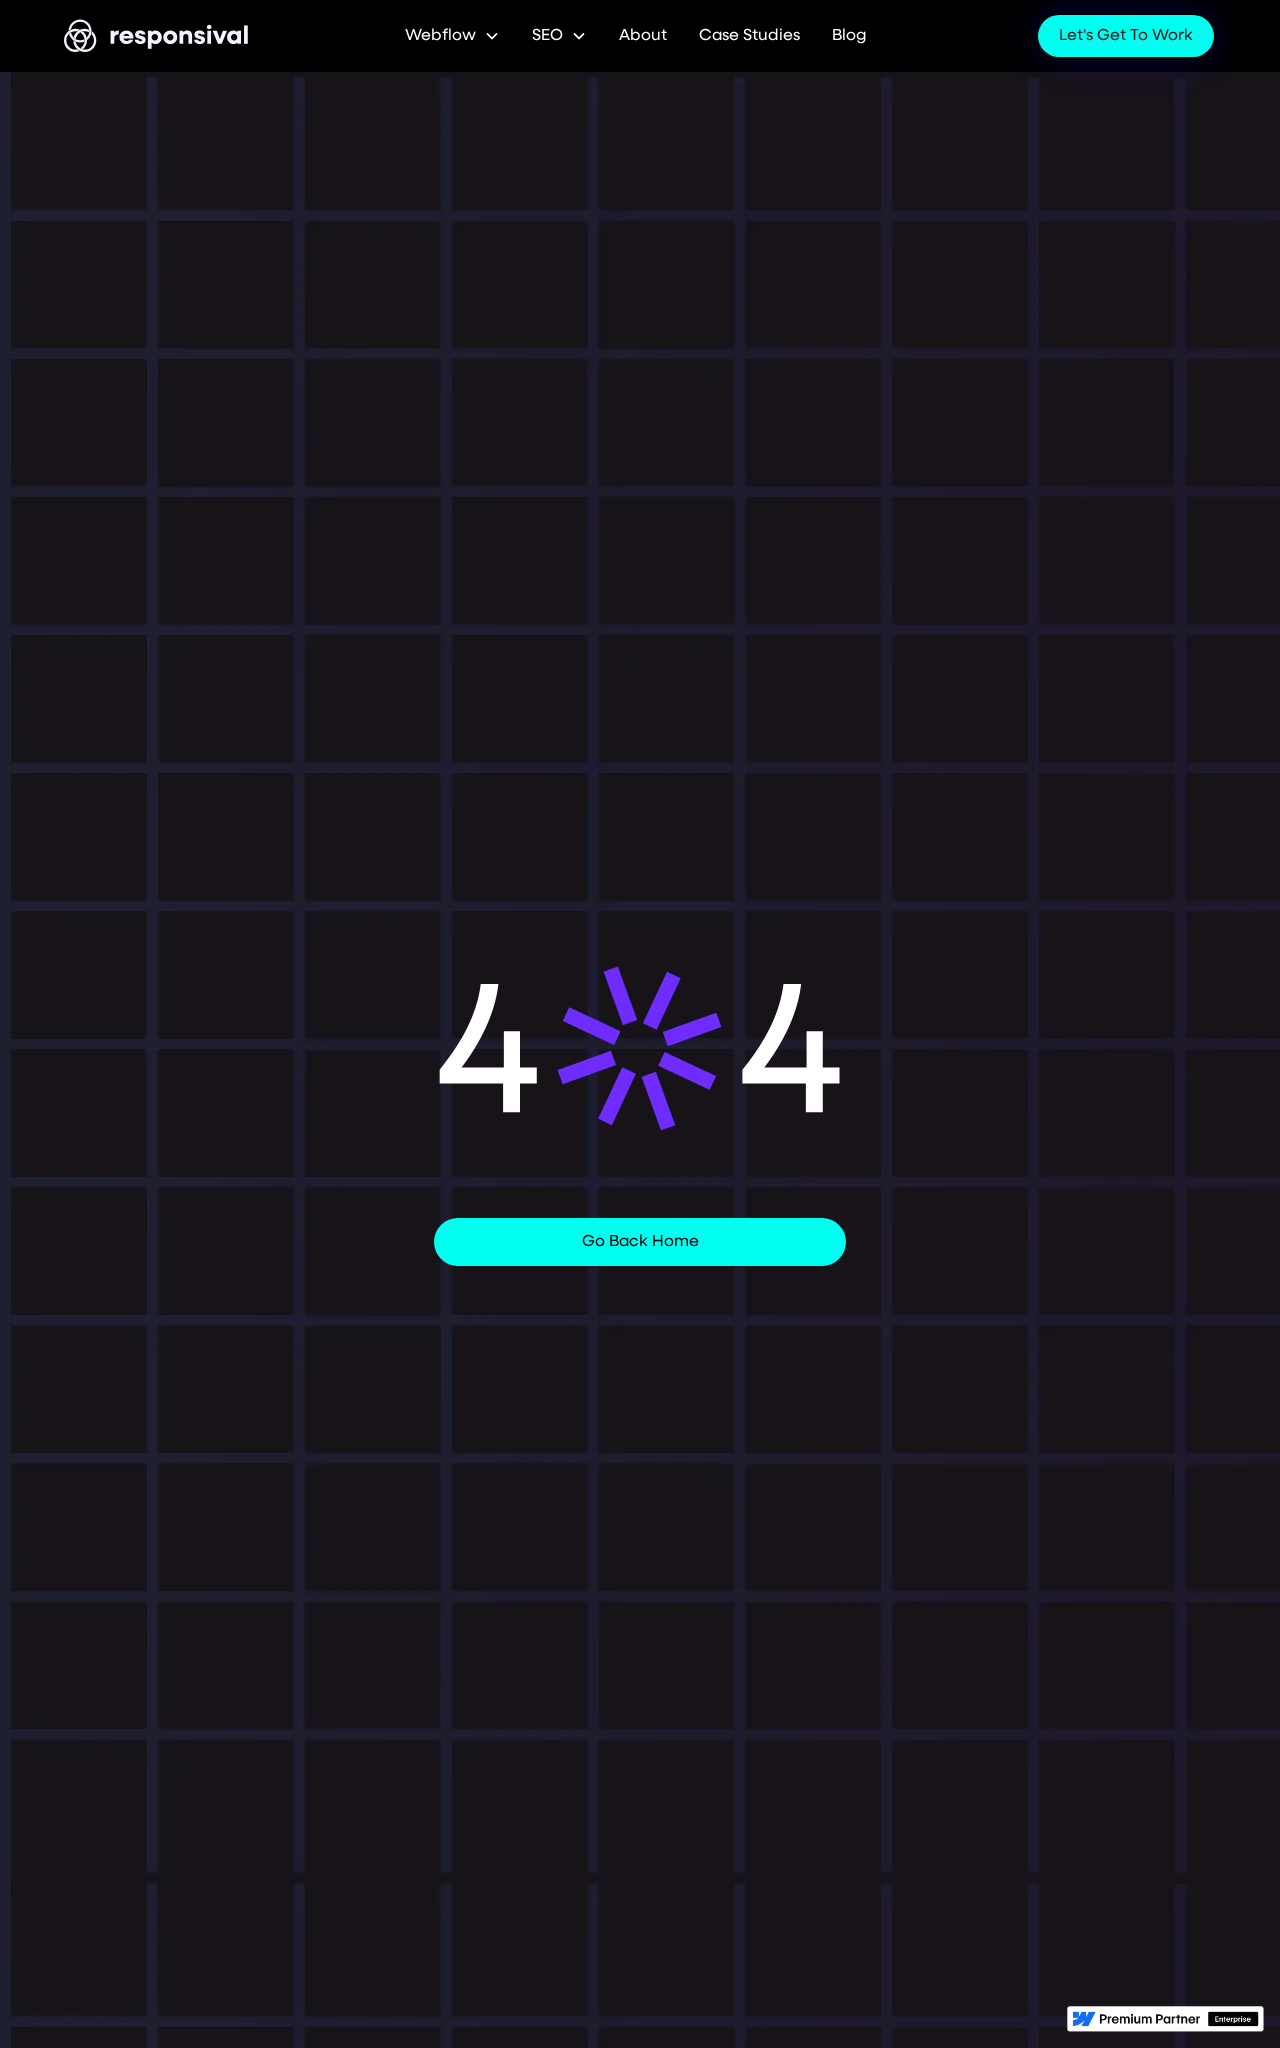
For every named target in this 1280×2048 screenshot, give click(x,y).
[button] (452, 36)
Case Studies (749, 36)
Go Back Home (640, 1242)
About (643, 36)
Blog (849, 36)
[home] (157, 36)
